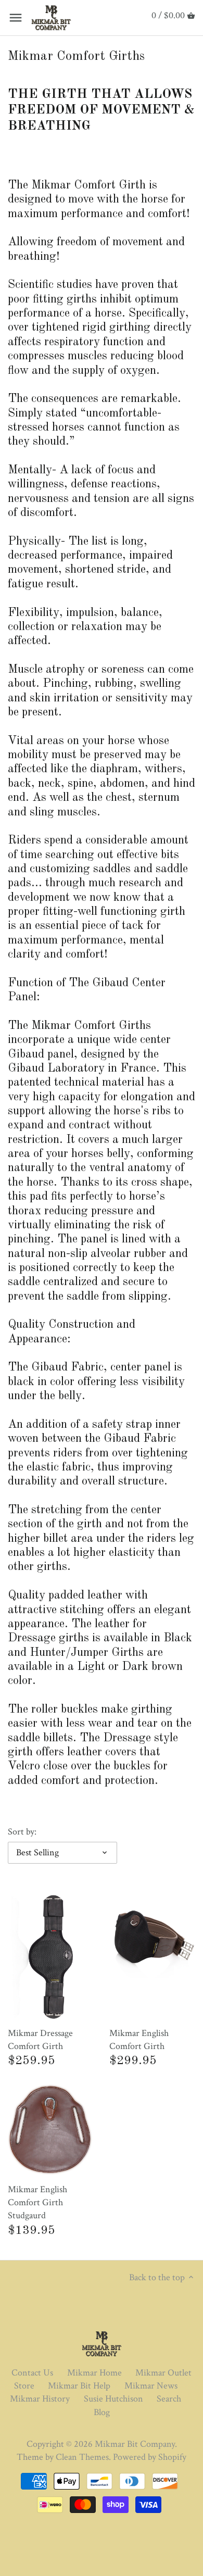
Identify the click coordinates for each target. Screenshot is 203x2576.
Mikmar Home (94, 2373)
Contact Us (32, 2373)
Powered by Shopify (150, 2457)
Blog (102, 2412)
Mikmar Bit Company (135, 2444)
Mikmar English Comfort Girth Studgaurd (37, 2202)
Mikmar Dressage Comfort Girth (40, 2040)
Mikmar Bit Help (79, 2386)
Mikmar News (151, 2386)
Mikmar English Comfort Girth (139, 2040)
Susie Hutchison (113, 2399)
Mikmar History (40, 2399)
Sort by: (22, 1832)
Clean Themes (82, 2457)
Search (169, 2399)
